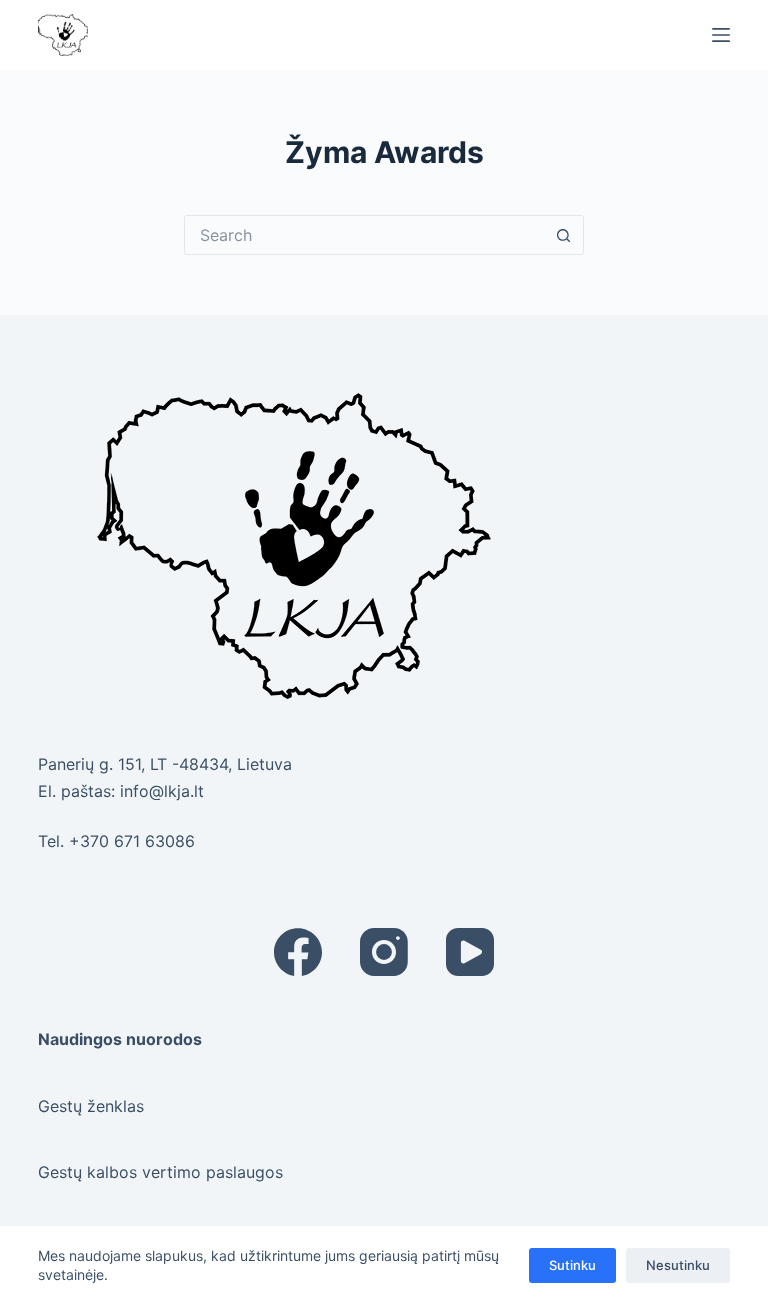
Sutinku (572, 1265)
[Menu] (721, 35)
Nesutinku (678, 1265)
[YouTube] (470, 952)
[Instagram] (384, 952)
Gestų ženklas (91, 1106)
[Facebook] (298, 952)
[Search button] (564, 235)
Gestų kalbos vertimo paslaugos (160, 1172)
